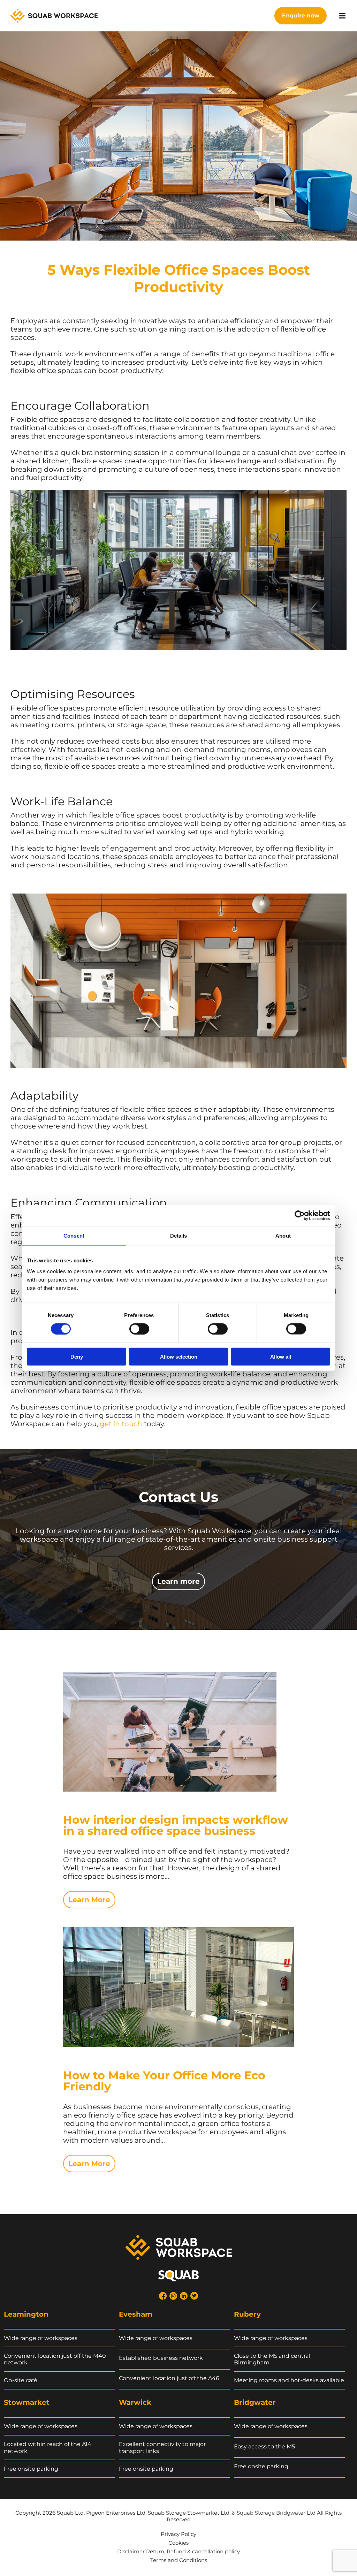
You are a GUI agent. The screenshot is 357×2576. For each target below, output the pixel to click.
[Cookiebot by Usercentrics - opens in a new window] (300, 1215)
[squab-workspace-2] (179, 2239)
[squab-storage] (178, 2274)
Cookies (178, 2543)
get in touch (121, 1424)
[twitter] (194, 2296)
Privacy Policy (178, 2534)
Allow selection (179, 1357)
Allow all (281, 1357)
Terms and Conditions (179, 2560)
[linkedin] (184, 2296)
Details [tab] (179, 1235)
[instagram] (173, 2296)
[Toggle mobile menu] (343, 16)
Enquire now (301, 16)
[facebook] (163, 2296)
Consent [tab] (74, 1235)
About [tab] (283, 1235)
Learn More (89, 1900)
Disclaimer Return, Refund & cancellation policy (178, 2551)
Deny (77, 1357)
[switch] (139, 1329)
